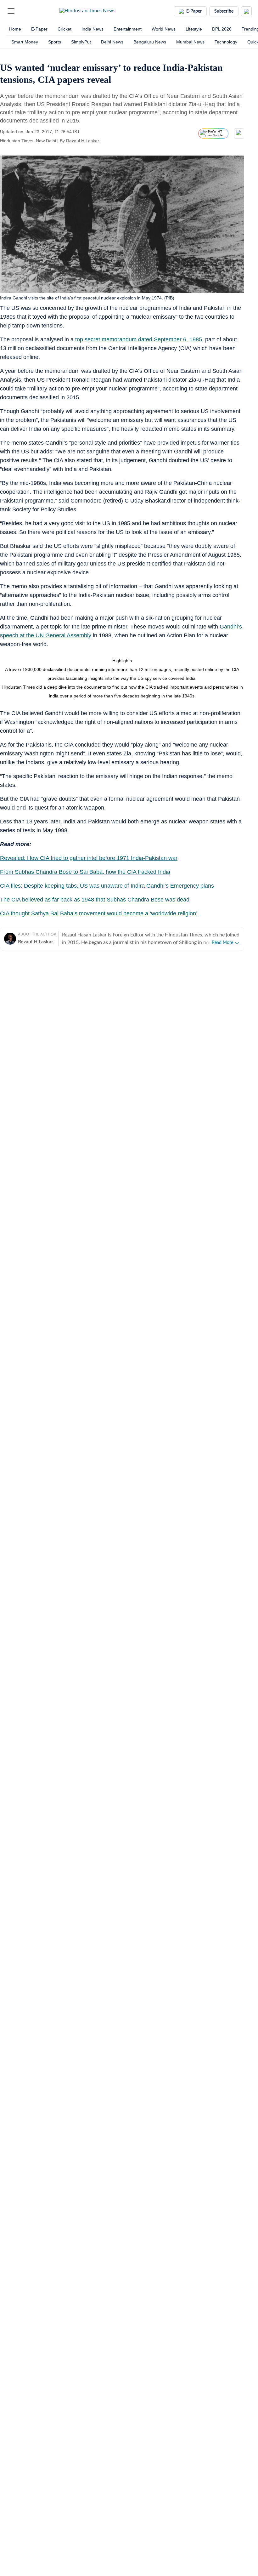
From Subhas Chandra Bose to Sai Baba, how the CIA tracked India (85, 872)
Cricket (64, 29)
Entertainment (128, 29)
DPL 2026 (222, 29)
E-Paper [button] (194, 11)
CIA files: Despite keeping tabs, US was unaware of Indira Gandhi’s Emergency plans (107, 886)
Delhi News (112, 42)
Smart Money (25, 42)
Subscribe (224, 11)
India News (93, 29)
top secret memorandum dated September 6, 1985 (139, 339)
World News (164, 29)
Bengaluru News (150, 42)
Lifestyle (194, 29)
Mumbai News (190, 42)
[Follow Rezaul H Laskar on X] (107, 141)
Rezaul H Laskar (83, 141)
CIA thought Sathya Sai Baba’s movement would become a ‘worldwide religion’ (99, 913)
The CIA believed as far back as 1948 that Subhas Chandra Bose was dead (95, 900)
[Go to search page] (23, 11)
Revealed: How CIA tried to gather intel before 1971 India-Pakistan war (89, 858)
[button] (11, 11)
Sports (55, 42)
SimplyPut (81, 42)
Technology (226, 42)
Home (15, 29)
